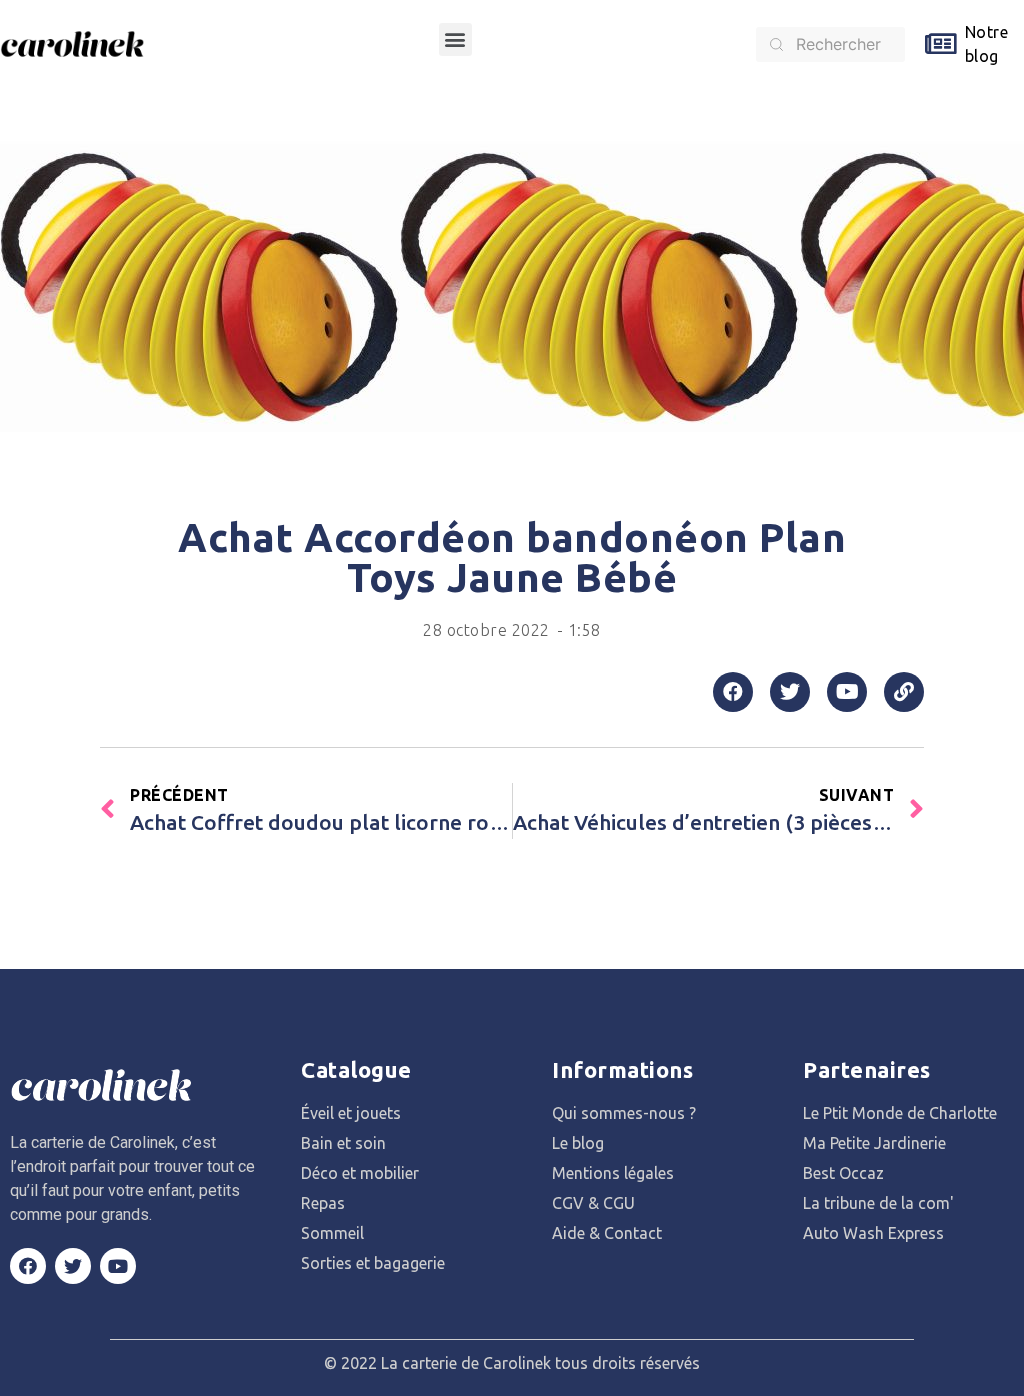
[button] (455, 39)
